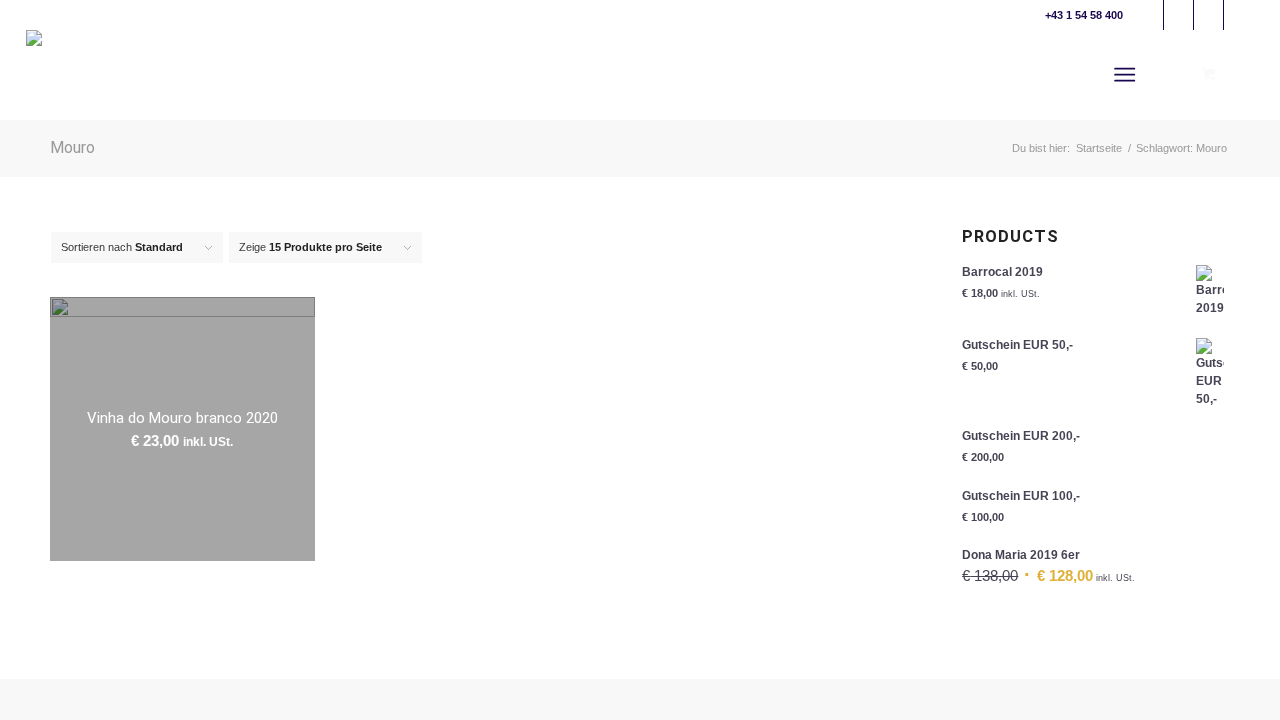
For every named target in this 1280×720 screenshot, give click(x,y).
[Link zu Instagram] (1239, 15)
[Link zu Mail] (1148, 15)
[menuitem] (1128, 75)
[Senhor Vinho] (78, 75)
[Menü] (1124, 75)
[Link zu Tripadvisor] (1208, 15)
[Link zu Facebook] (1178, 15)
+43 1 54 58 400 (1084, 15)
